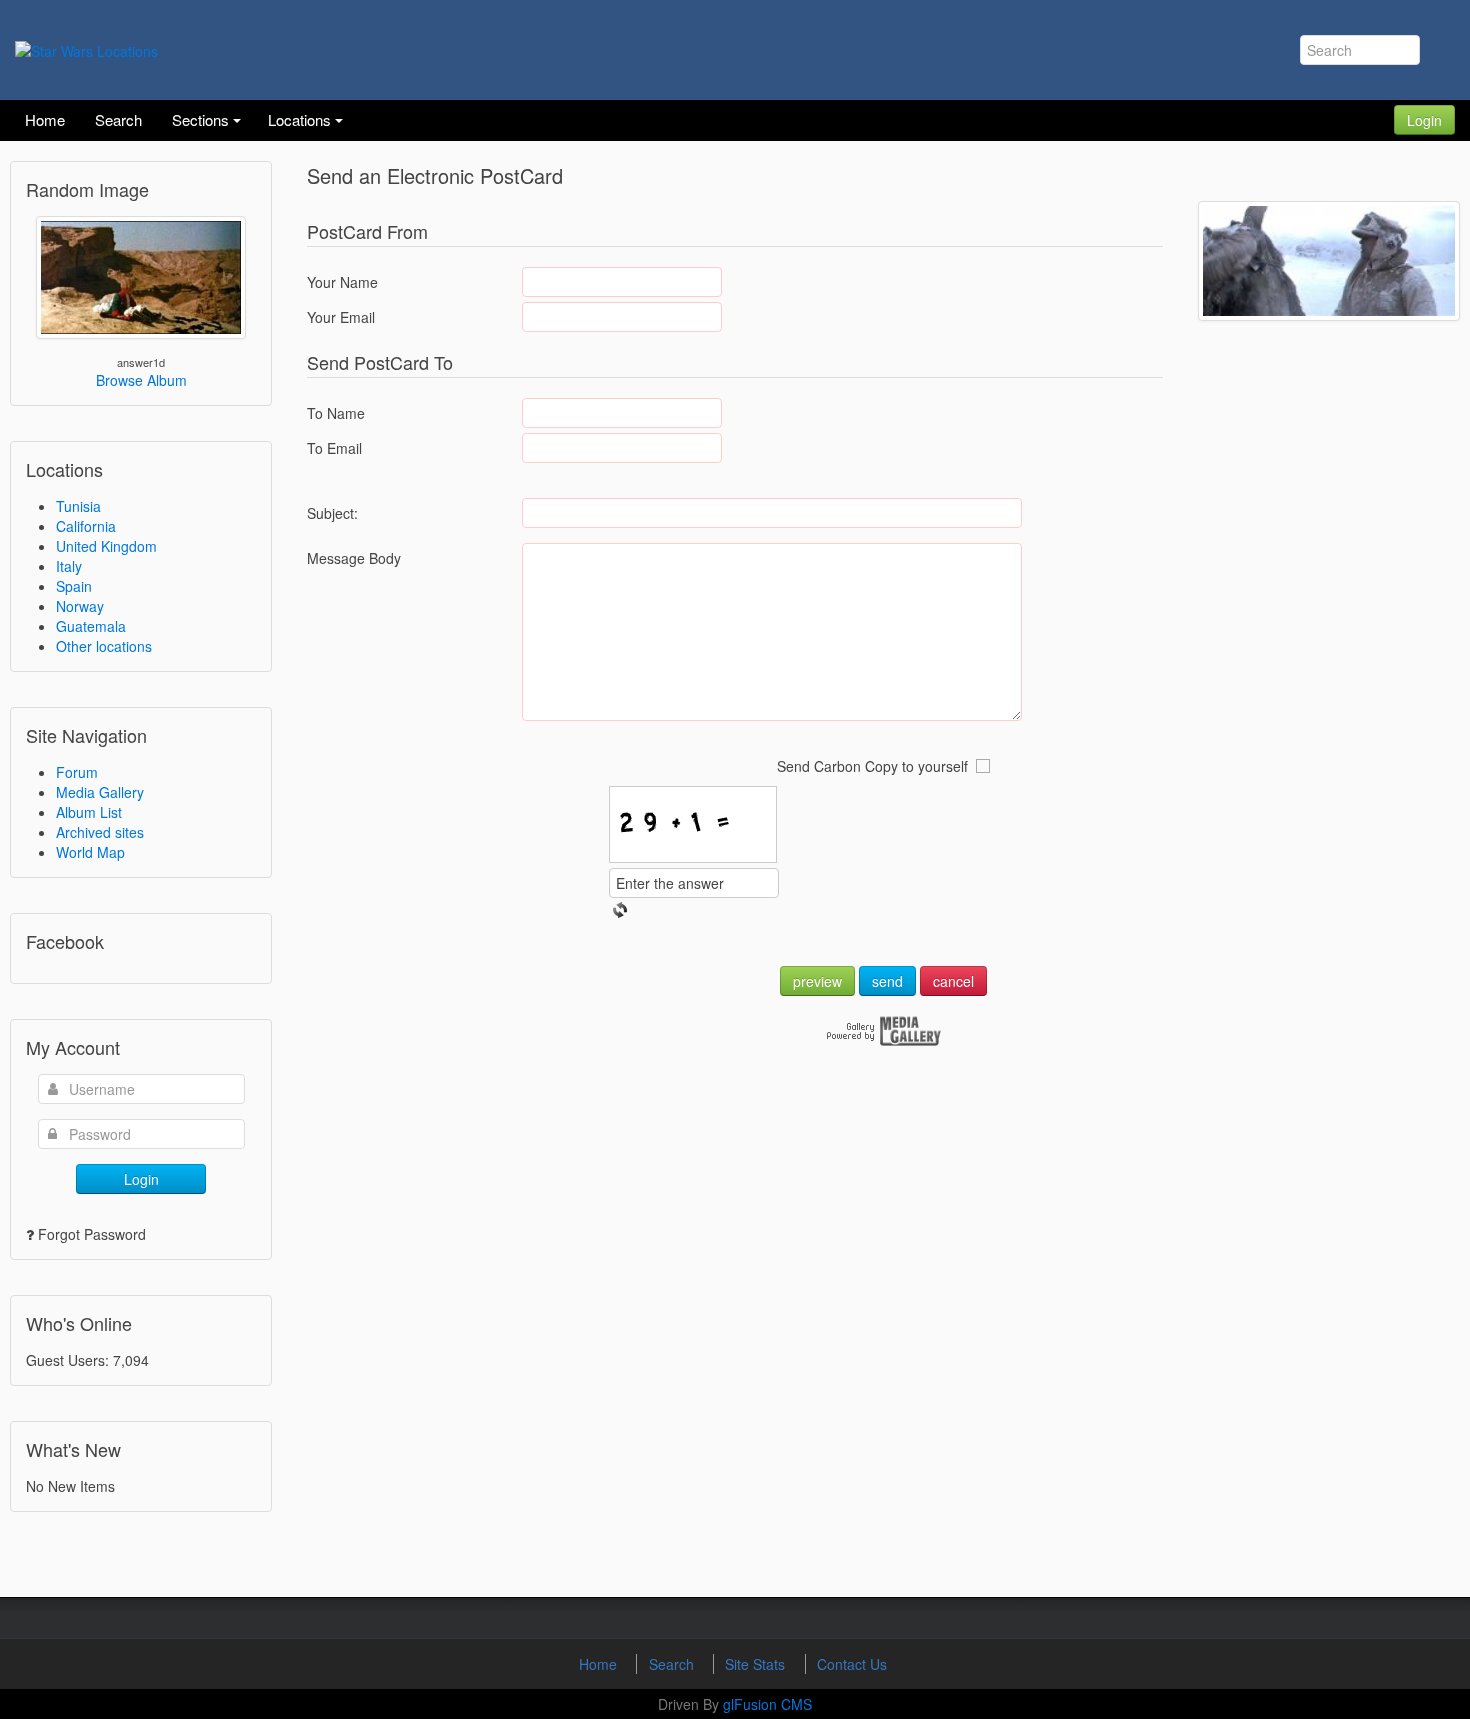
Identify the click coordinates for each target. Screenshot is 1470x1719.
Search (673, 1664)
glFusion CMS (767, 1704)
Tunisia (78, 506)
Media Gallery (100, 792)
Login (1424, 120)
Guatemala (91, 626)
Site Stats (757, 1664)
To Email (334, 448)
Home (600, 1664)
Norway (80, 606)
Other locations (104, 646)
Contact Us (852, 1664)
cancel (953, 981)
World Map (90, 852)
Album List (89, 812)
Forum (77, 772)
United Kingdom (106, 546)
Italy (69, 566)
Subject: (332, 513)
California (86, 526)
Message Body (354, 558)
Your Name (342, 282)
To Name (336, 413)
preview (817, 981)
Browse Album (141, 380)
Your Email (341, 317)
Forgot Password (92, 1234)
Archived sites (100, 832)
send (887, 981)
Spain (74, 586)
